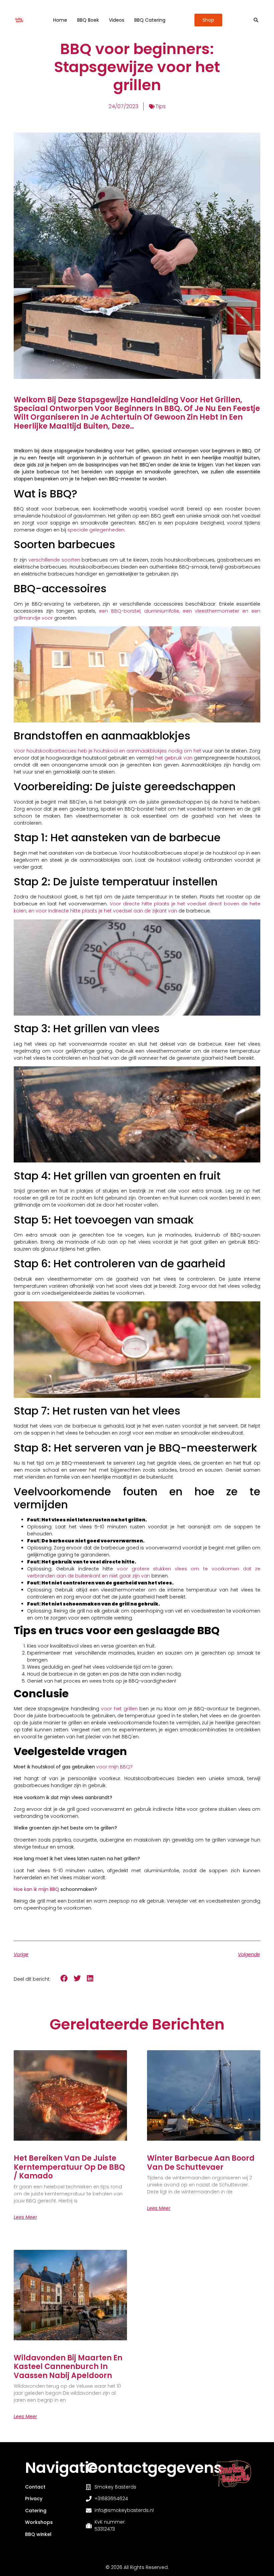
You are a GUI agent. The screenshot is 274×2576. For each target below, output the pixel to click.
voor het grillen (119, 1709)
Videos (117, 20)
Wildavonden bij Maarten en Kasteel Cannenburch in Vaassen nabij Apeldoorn (68, 2367)
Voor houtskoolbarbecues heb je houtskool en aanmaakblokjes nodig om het (107, 751)
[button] (256, 20)
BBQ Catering (150, 20)
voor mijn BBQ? (114, 1767)
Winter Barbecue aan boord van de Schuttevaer (201, 2163)
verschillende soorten (54, 560)
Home (60, 20)
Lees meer (25, 2217)
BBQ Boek (88, 20)
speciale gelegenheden (96, 530)
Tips (161, 106)
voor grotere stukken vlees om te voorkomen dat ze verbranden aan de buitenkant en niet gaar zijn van (144, 1572)
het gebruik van (174, 758)
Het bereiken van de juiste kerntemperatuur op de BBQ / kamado (69, 2167)
